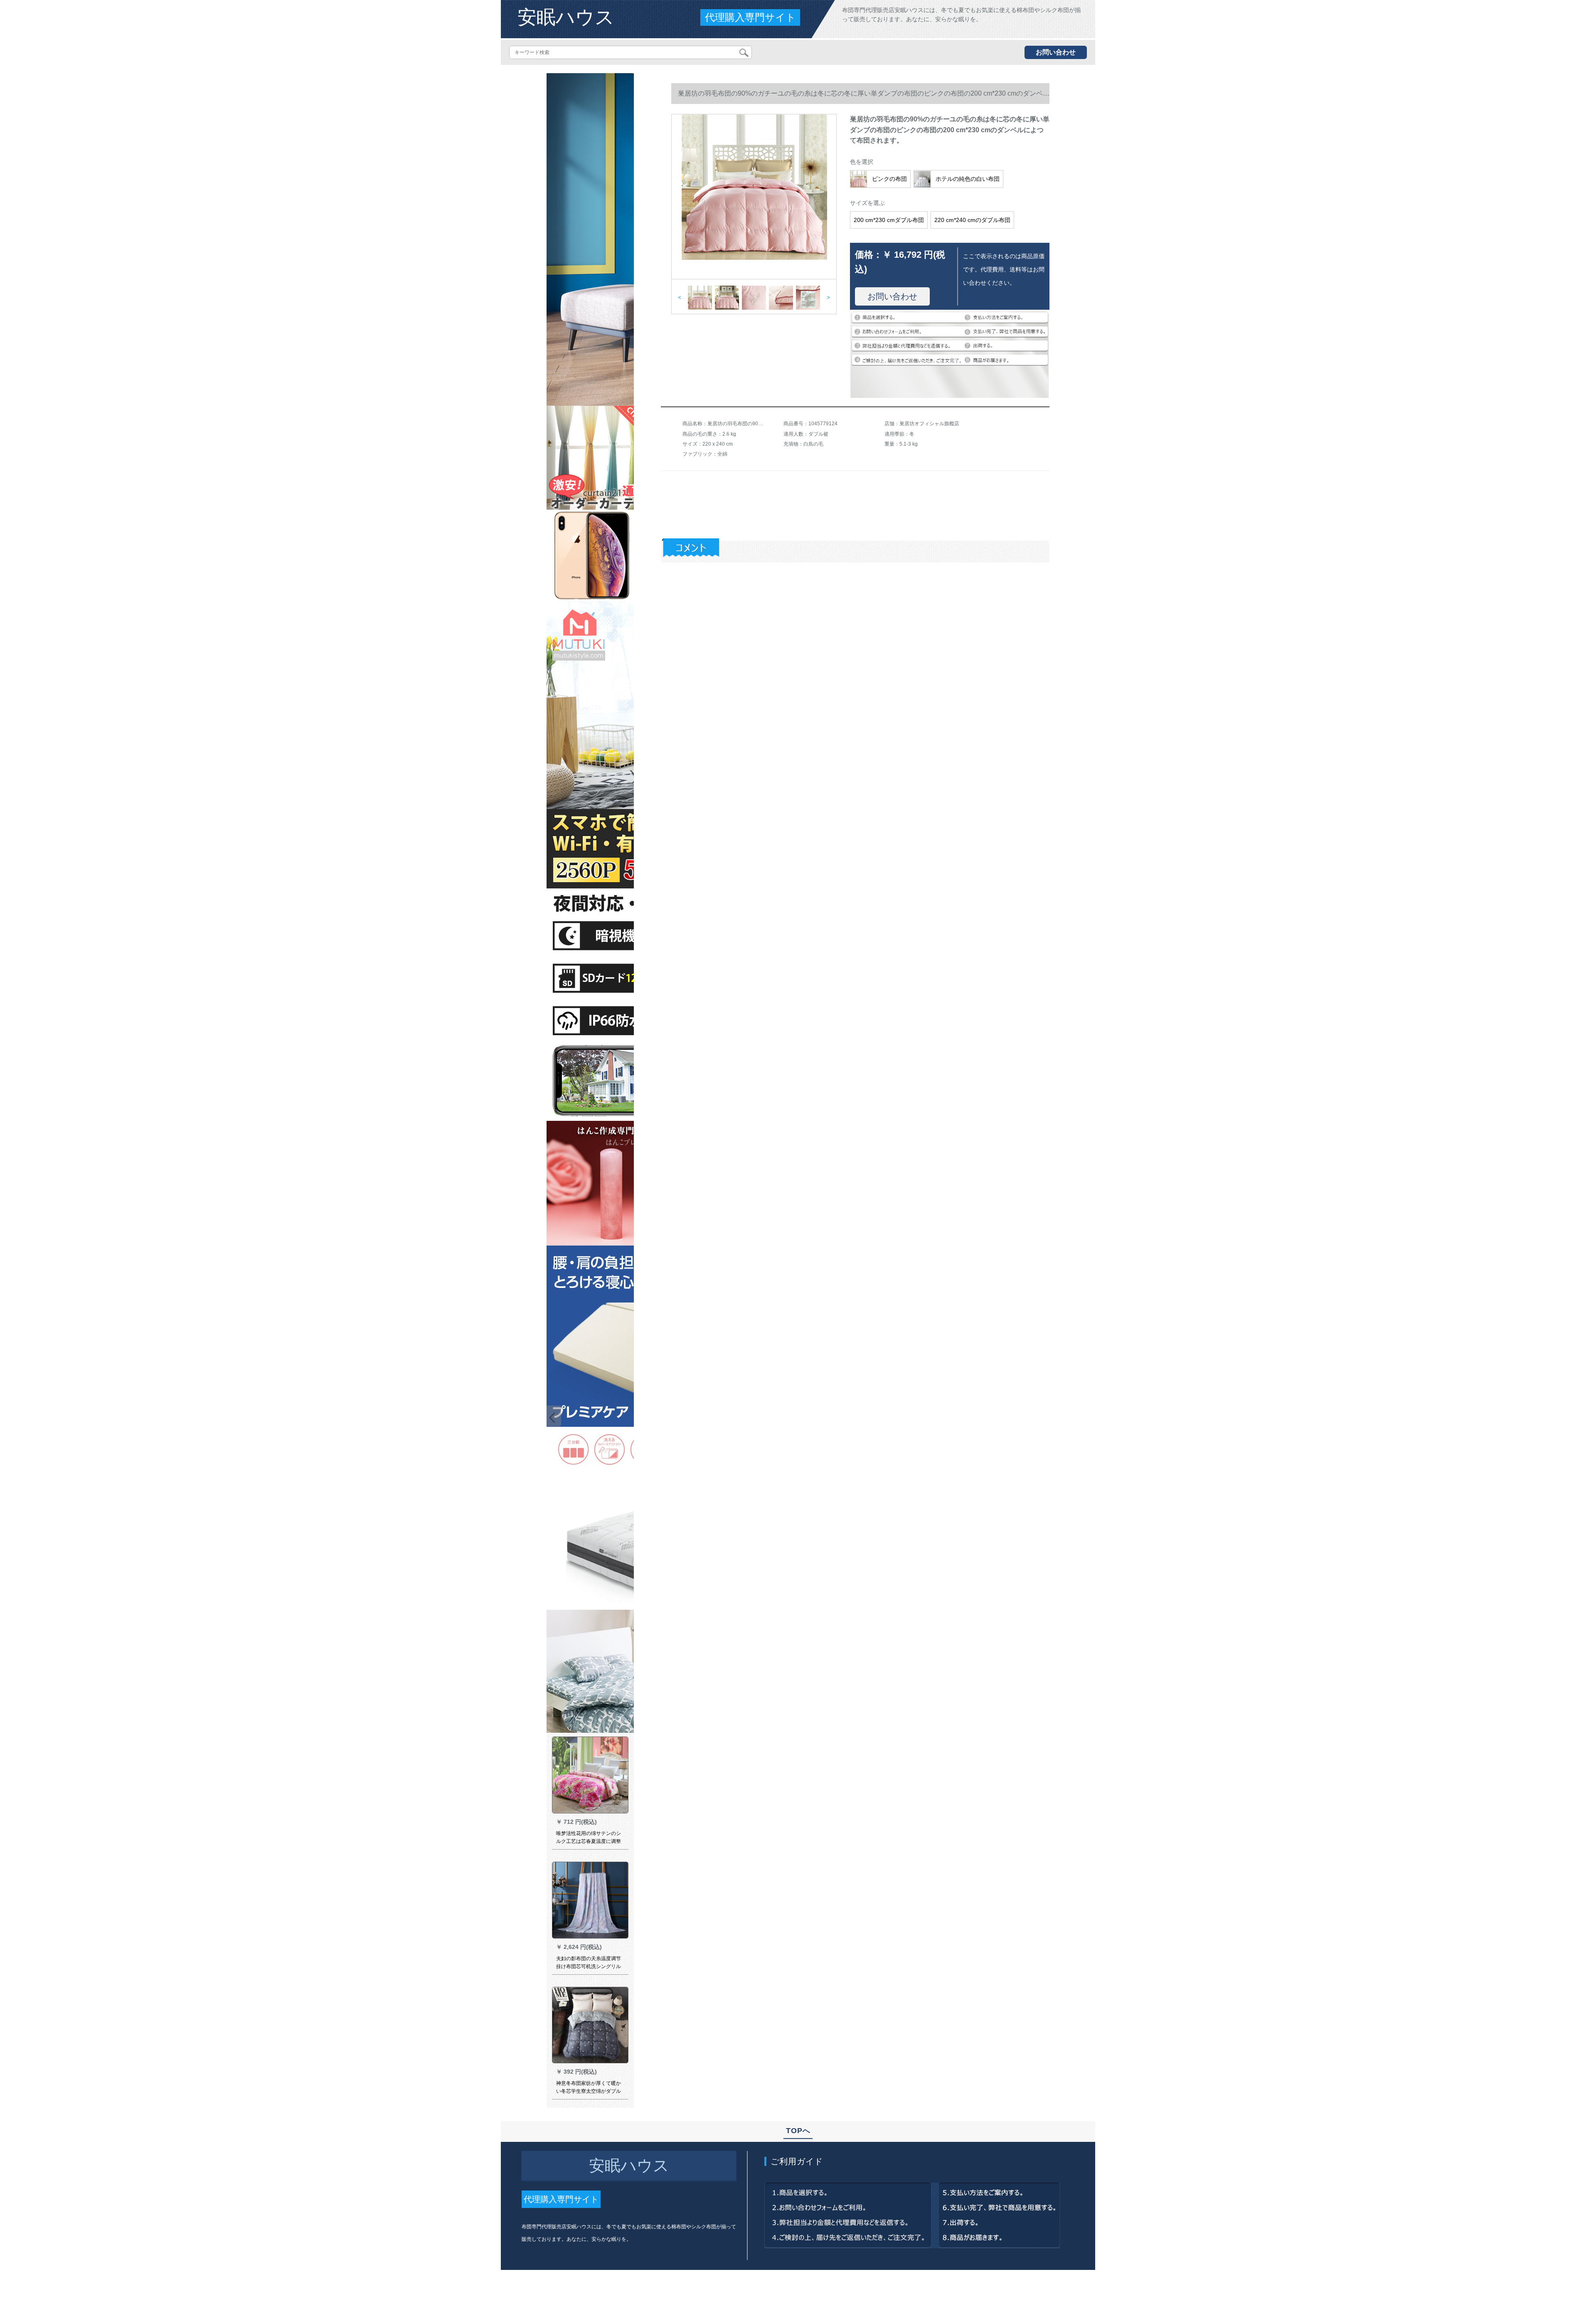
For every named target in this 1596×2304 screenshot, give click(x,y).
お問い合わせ (1056, 52)
